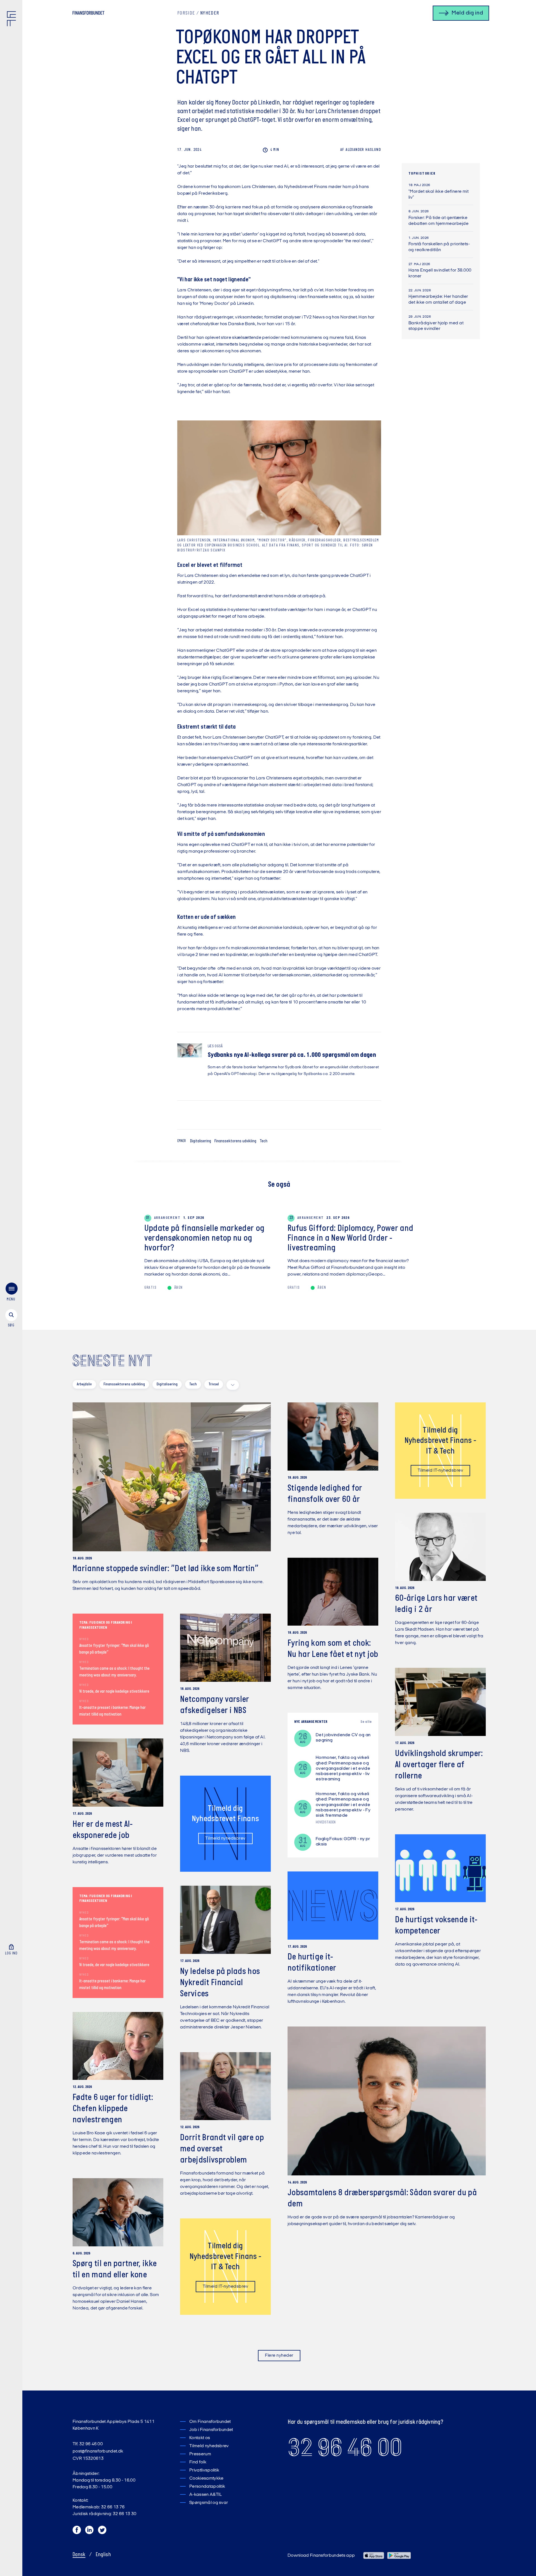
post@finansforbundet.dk (98, 2451)
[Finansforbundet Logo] (13, 20)
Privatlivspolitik (204, 2470)
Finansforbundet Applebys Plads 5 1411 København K (113, 2425)
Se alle (366, 1722)
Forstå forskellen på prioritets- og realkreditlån (439, 247)
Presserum (200, 2454)
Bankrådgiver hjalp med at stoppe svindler (436, 326)
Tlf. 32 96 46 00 (88, 2444)
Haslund (361, 150)
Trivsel (214, 1384)
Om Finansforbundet (210, 2422)
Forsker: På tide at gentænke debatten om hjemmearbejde (438, 221)
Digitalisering (201, 1141)
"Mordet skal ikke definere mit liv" (438, 195)
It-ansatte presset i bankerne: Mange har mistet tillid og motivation (113, 1711)
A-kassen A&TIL (205, 2495)
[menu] (11, 1293)
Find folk (198, 2462)
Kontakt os (200, 2438)
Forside (186, 13)
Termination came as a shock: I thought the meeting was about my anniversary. (114, 1672)
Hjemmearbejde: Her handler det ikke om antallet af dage (438, 300)
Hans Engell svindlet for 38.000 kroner (440, 273)
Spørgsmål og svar (209, 2503)
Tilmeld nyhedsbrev (225, 1838)
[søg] (11, 1319)
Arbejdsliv (84, 1384)
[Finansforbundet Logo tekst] (88, 14)
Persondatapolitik (207, 2487)
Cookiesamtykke (206, 2479)
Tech (264, 1141)
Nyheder (210, 13)
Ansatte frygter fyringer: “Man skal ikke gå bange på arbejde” (114, 1649)
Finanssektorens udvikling (235, 1141)
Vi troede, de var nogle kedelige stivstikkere (114, 1692)
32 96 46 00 (345, 2447)
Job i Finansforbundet (211, 2430)
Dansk (79, 2555)
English (103, 2555)
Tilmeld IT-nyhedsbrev (440, 1471)
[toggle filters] (233, 1385)
